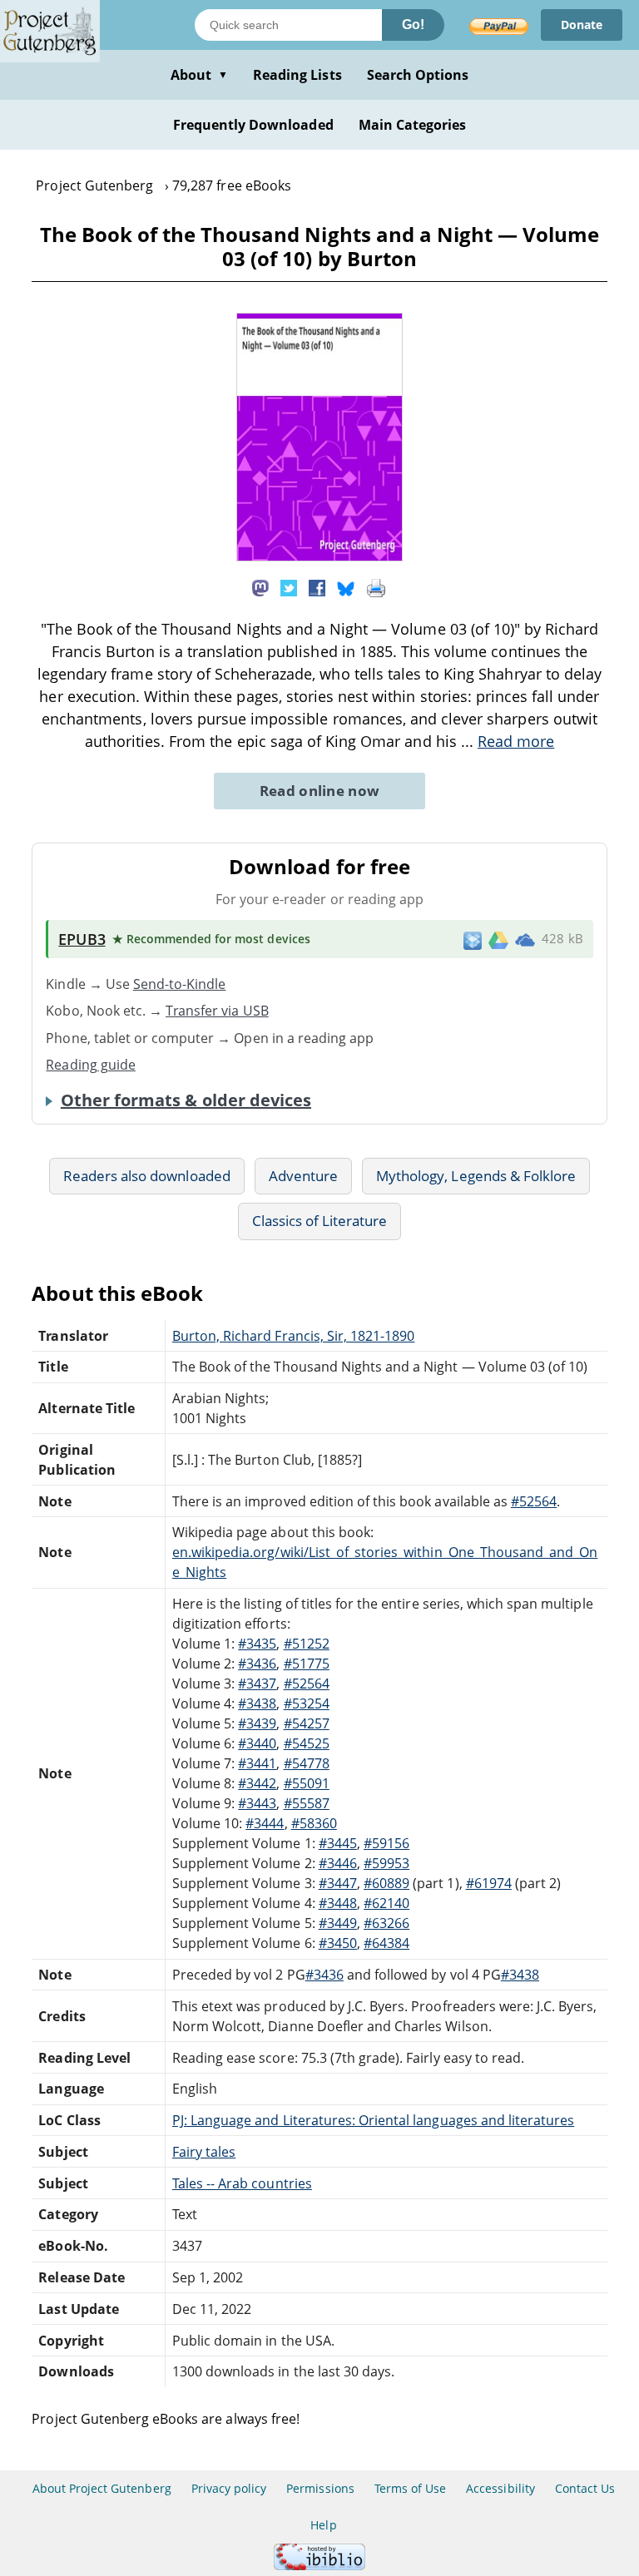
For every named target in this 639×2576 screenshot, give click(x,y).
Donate (582, 25)
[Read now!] (319, 556)
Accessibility (500, 2488)
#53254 (307, 1703)
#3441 (257, 1763)
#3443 (257, 1803)
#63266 (386, 1923)
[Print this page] (376, 587)
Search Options (418, 75)
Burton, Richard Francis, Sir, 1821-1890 (293, 1336)
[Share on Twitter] (289, 587)
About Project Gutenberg (102, 2488)
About (199, 75)
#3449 (338, 1923)
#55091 (307, 1783)
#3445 (338, 1843)
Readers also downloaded (147, 1176)
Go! (413, 25)
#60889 (386, 1883)
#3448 (338, 1903)
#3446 (338, 1863)
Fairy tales (204, 2152)
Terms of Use (410, 2488)
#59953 (386, 1863)
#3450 (338, 1943)
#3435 (257, 1644)
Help (323, 2525)
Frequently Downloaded (253, 125)
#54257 (307, 1723)
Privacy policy (229, 2488)
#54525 (307, 1743)
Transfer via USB (217, 1011)
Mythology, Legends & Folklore (476, 1176)
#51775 (307, 1664)
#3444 (265, 1823)
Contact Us (585, 2488)
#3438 (257, 1703)
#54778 (307, 1763)
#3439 (257, 1723)
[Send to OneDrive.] (525, 939)
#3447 (338, 1883)
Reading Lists (297, 75)
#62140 (386, 1903)
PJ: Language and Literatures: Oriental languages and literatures (373, 2120)
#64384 (386, 1943)
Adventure (303, 1176)
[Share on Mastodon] (260, 587)
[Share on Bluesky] (346, 587)
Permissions (320, 2488)
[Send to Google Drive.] (498, 939)
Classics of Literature (320, 1221)
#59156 (386, 1843)
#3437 (257, 1684)
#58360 (314, 1823)
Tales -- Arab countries (242, 2183)
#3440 (257, 1743)
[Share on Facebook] (317, 587)
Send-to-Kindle (180, 984)
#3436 (257, 1664)
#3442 (257, 1783)
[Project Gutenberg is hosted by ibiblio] (319, 2566)
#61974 (489, 1883)
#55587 (307, 1803)
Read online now (320, 791)
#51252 (307, 1644)
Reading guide (91, 1065)
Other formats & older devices (186, 1100)
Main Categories (413, 125)
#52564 (534, 1501)
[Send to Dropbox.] (473, 939)
